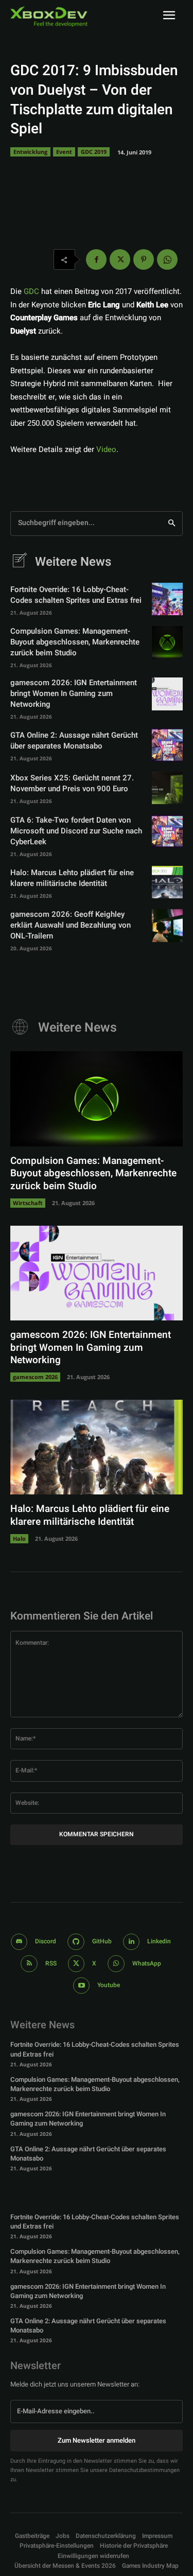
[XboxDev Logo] (49, 16)
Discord (46, 1941)
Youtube (109, 1985)
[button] (57, 2546)
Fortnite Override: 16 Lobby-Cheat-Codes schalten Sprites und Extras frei (76, 595)
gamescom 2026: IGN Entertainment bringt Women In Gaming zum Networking (74, 693)
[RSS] (29, 1964)
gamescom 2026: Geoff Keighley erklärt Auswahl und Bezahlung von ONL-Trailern (71, 925)
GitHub (102, 1941)
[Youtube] (82, 1986)
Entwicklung (30, 152)
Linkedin (159, 1941)
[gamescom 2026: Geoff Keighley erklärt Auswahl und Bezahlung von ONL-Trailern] (167, 925)
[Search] (172, 524)
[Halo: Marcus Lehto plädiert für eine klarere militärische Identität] (167, 882)
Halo (19, 1538)
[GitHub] (76, 1942)
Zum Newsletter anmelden (97, 2440)
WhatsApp (147, 1963)
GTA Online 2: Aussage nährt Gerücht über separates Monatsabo (74, 741)
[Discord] (19, 1942)
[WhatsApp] (167, 259)
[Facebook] (96, 259)
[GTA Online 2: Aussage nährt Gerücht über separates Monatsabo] (167, 745)
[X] (120, 259)
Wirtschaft (28, 1203)
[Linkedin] (131, 1942)
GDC (31, 291)
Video (106, 449)
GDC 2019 (94, 152)
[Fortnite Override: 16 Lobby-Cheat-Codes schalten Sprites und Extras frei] (167, 599)
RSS (51, 1963)
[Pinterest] (144, 259)
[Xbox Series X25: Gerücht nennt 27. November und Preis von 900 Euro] (167, 788)
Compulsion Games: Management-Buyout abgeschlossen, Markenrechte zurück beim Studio (75, 642)
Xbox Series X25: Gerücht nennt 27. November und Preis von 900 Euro (72, 783)
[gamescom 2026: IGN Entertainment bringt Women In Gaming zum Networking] (167, 694)
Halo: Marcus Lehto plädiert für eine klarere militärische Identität (72, 878)
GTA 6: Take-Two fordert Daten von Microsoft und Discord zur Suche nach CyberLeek (76, 831)
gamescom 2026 (35, 1377)
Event (64, 152)
